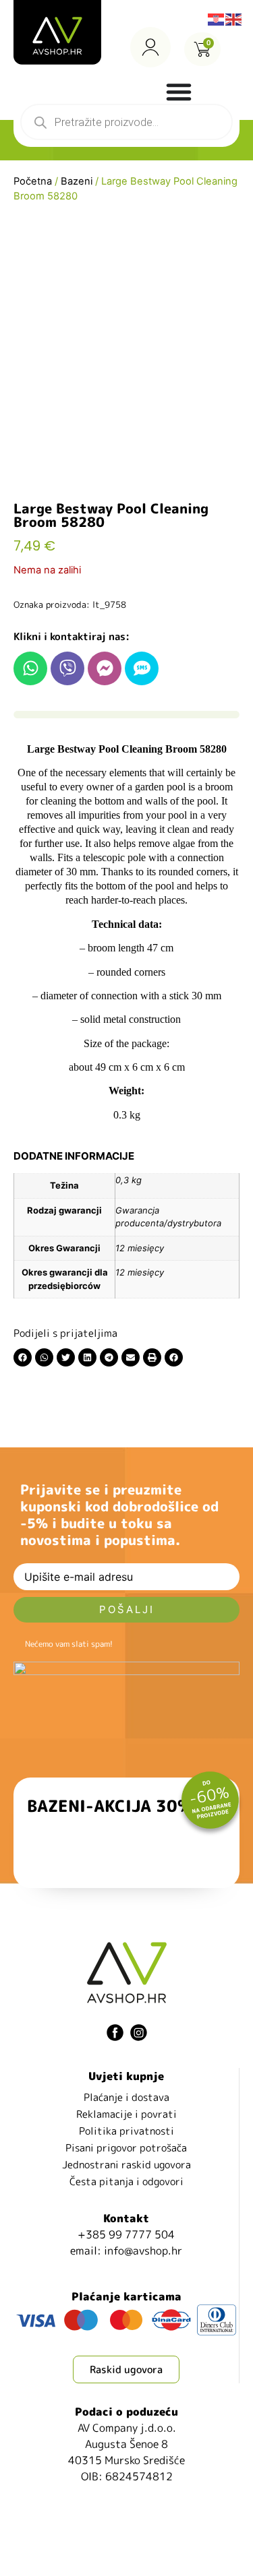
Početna (33, 181)
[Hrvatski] (217, 18)
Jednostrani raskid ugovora (126, 2165)
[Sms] (142, 668)
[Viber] (67, 668)
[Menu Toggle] (179, 92)
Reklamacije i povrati (126, 2114)
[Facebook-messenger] (105, 668)
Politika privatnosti (126, 2131)
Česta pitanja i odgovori (126, 2181)
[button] (23, 1357)
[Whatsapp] (30, 668)
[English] (234, 18)
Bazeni (77, 181)
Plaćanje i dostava (126, 2097)
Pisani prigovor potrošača (126, 2148)
